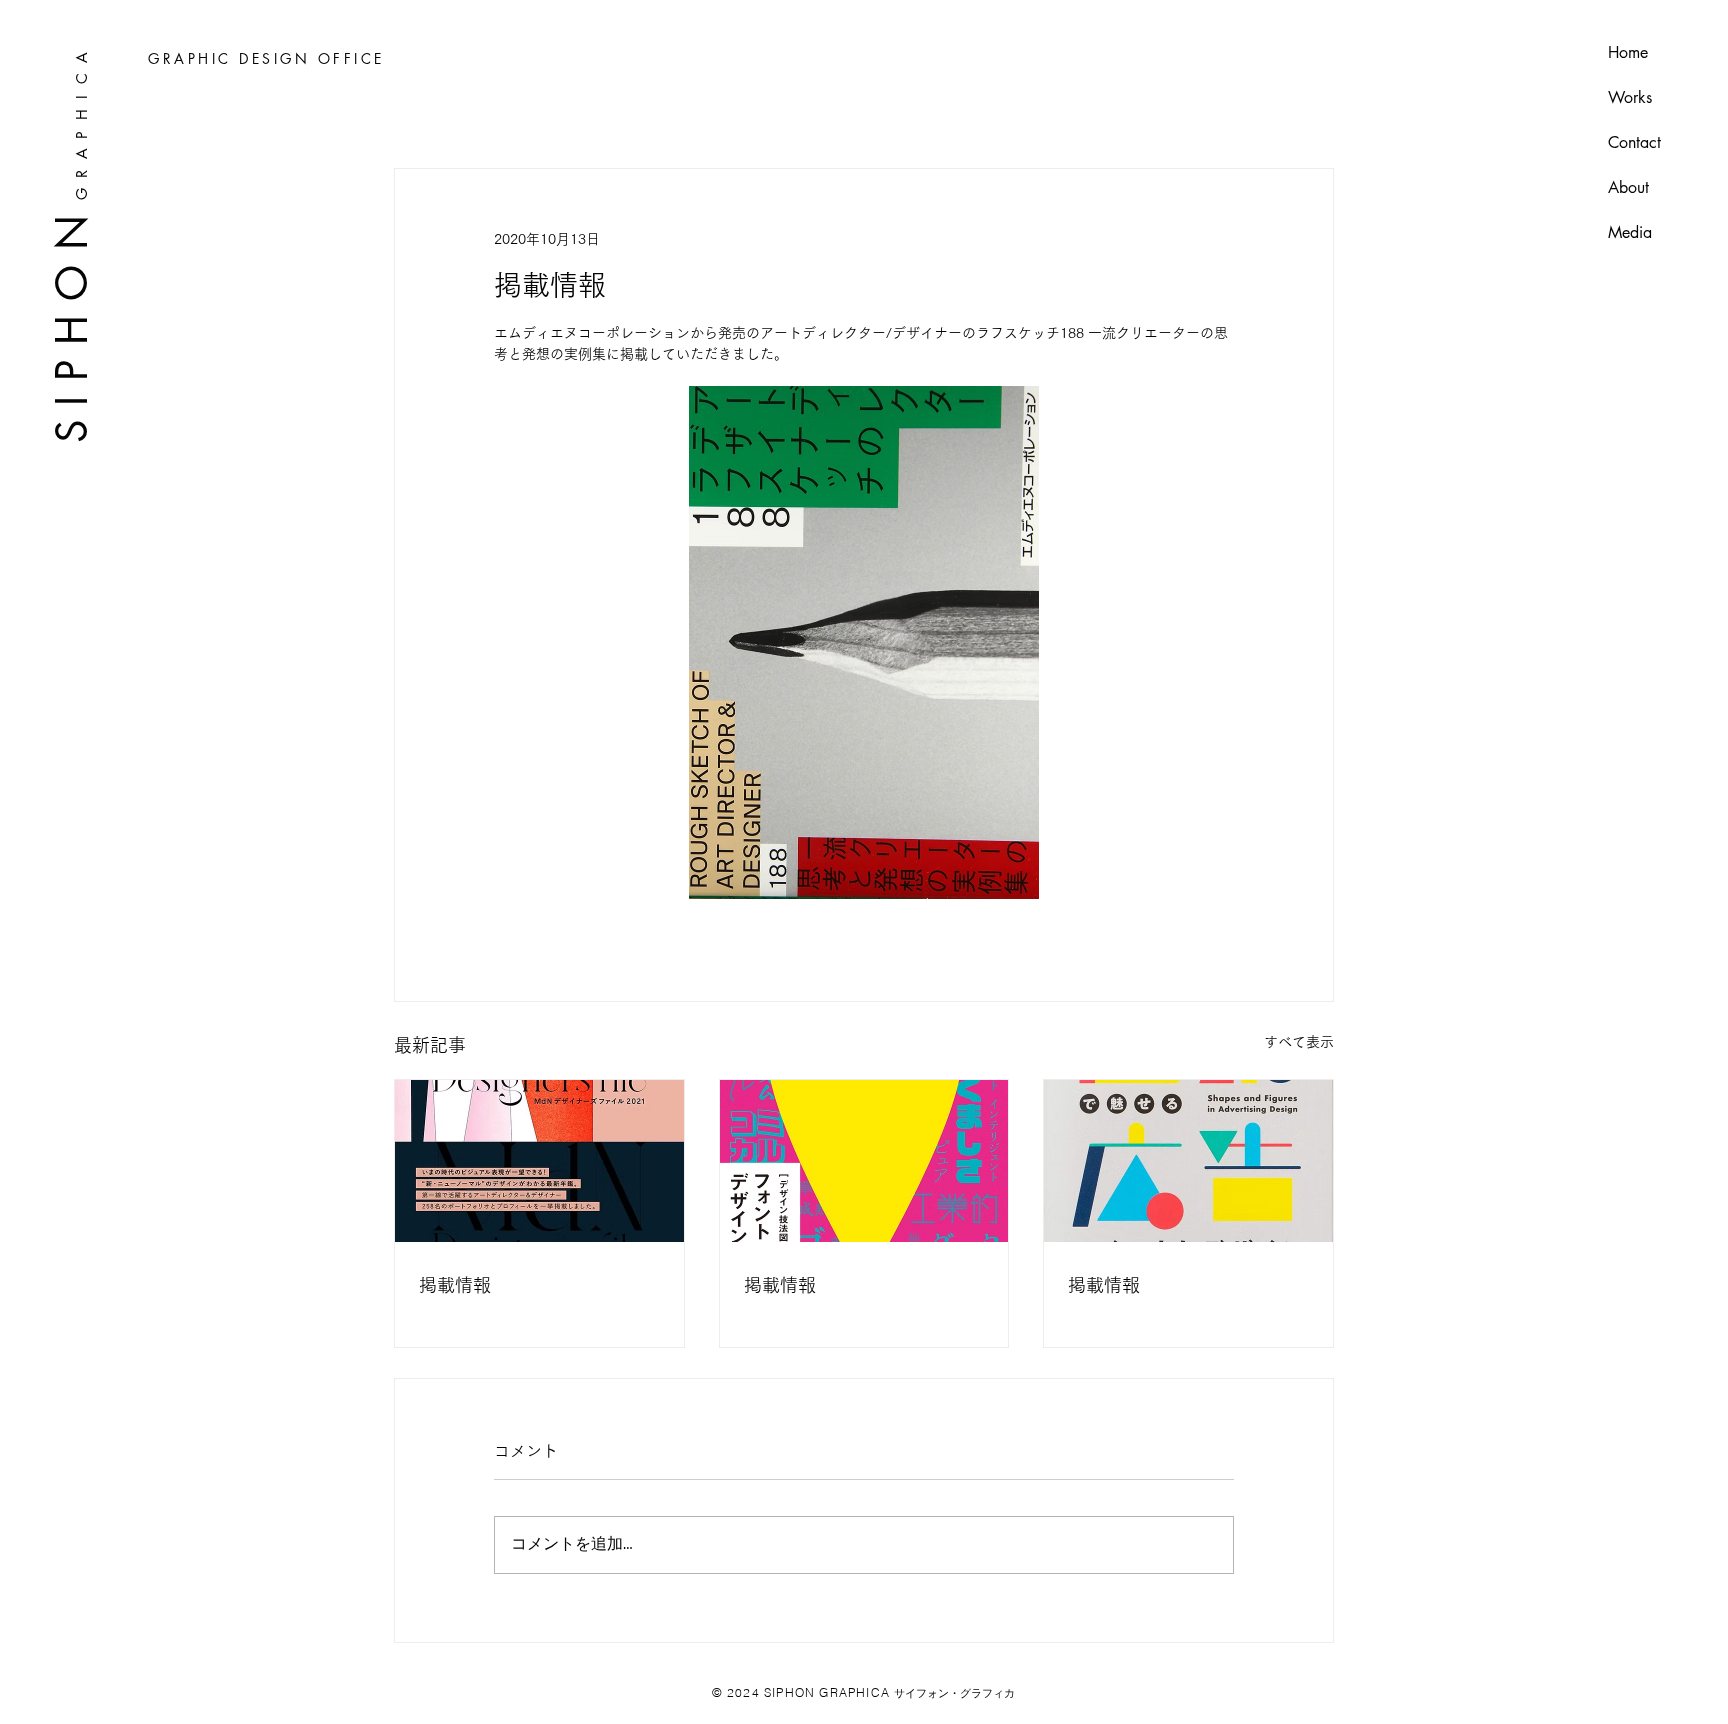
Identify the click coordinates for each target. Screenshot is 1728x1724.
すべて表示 (1299, 1042)
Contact (1634, 142)
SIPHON (71, 321)
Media (1630, 232)
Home (1628, 52)
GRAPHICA (80, 121)
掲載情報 (455, 1285)
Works (1630, 97)
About (1628, 187)
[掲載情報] (539, 1161)
